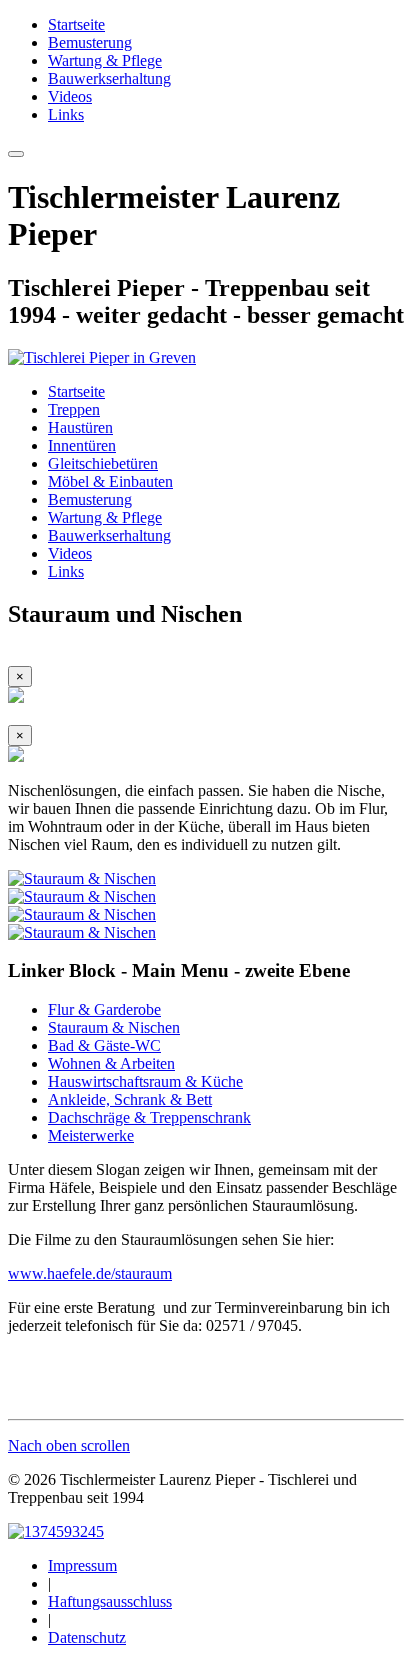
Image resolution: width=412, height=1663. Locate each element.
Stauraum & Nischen (114, 1027)
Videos (70, 96)
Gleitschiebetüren (103, 463)
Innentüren (82, 445)
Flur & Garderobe (104, 1009)
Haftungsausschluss (110, 1601)
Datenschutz (87, 1637)
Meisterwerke (91, 1135)
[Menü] (16, 154)
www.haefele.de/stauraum (90, 1273)
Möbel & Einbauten (110, 481)
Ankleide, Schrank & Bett (130, 1099)
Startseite (76, 24)
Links (66, 114)
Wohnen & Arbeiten (111, 1063)
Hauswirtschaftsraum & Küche (145, 1081)
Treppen (74, 409)
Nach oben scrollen (69, 1445)
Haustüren (80, 427)
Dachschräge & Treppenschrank (149, 1117)
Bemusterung (90, 42)
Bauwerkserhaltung (109, 78)
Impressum (82, 1565)
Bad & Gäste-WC (104, 1045)
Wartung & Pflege (105, 60)
